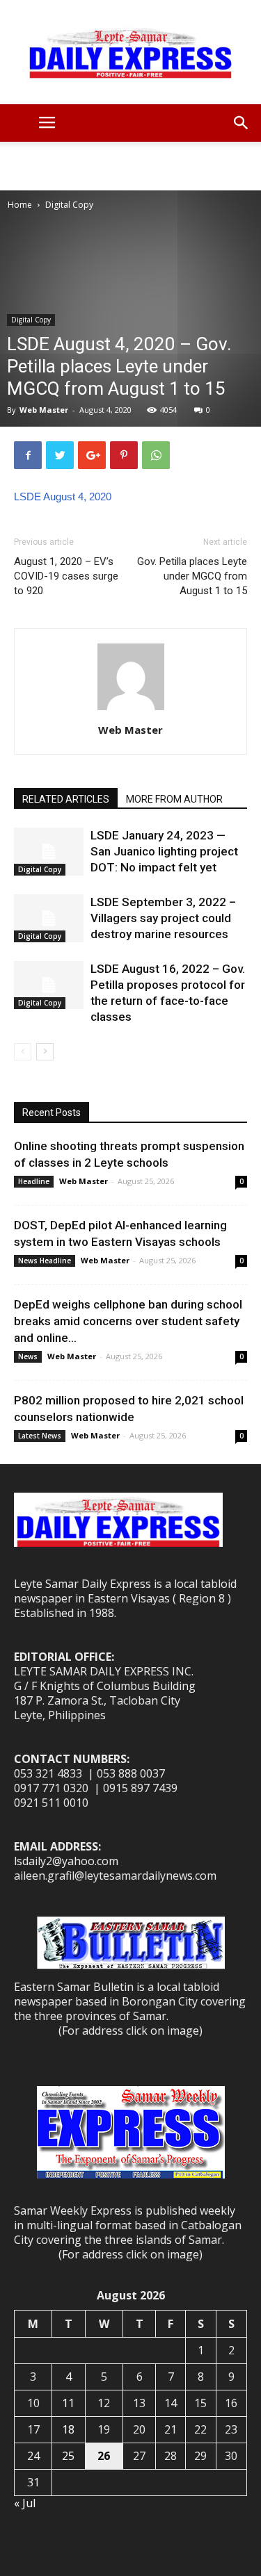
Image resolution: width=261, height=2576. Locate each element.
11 (68, 2403)
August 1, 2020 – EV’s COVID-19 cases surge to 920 (66, 576)
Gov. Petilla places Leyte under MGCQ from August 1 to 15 (192, 576)
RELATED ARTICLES (66, 799)
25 (68, 2456)
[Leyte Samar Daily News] (130, 52)
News (28, 1356)
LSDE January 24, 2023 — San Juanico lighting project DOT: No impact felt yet (164, 851)
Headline (34, 1181)
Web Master (44, 410)
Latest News (40, 1436)
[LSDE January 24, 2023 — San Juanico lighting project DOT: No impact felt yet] (49, 852)
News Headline (45, 1261)
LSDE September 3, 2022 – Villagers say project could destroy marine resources (163, 918)
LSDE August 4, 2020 (63, 497)
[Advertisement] (131, 166)
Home (20, 205)
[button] (242, 123)
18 (68, 2429)
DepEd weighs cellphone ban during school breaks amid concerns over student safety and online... (128, 1321)
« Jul (25, 2503)
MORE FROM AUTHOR (174, 799)
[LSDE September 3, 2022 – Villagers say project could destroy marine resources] (49, 918)
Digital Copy (69, 205)
